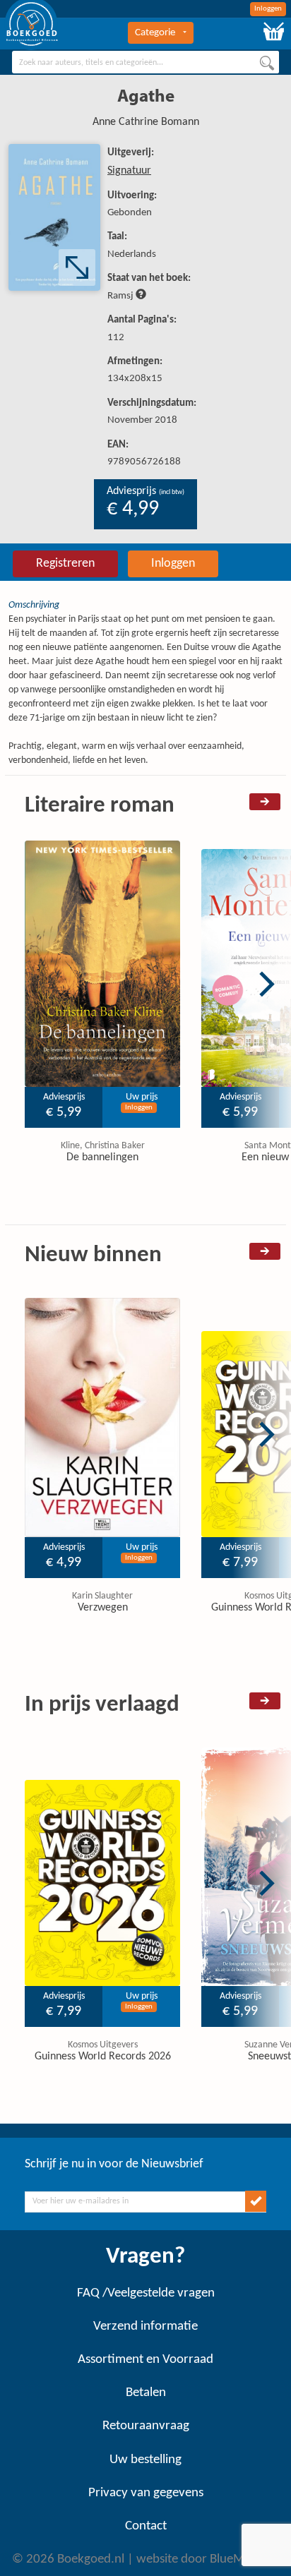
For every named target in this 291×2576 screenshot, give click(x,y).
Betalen (146, 2393)
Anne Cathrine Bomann (146, 122)
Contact (146, 2526)
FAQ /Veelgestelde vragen (146, 2293)
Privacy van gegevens (146, 2493)
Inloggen (268, 9)
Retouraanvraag (146, 2426)
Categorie (155, 33)
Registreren (65, 564)
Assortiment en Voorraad (145, 2360)
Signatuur (129, 171)
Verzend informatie (145, 2327)
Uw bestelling (145, 2460)
